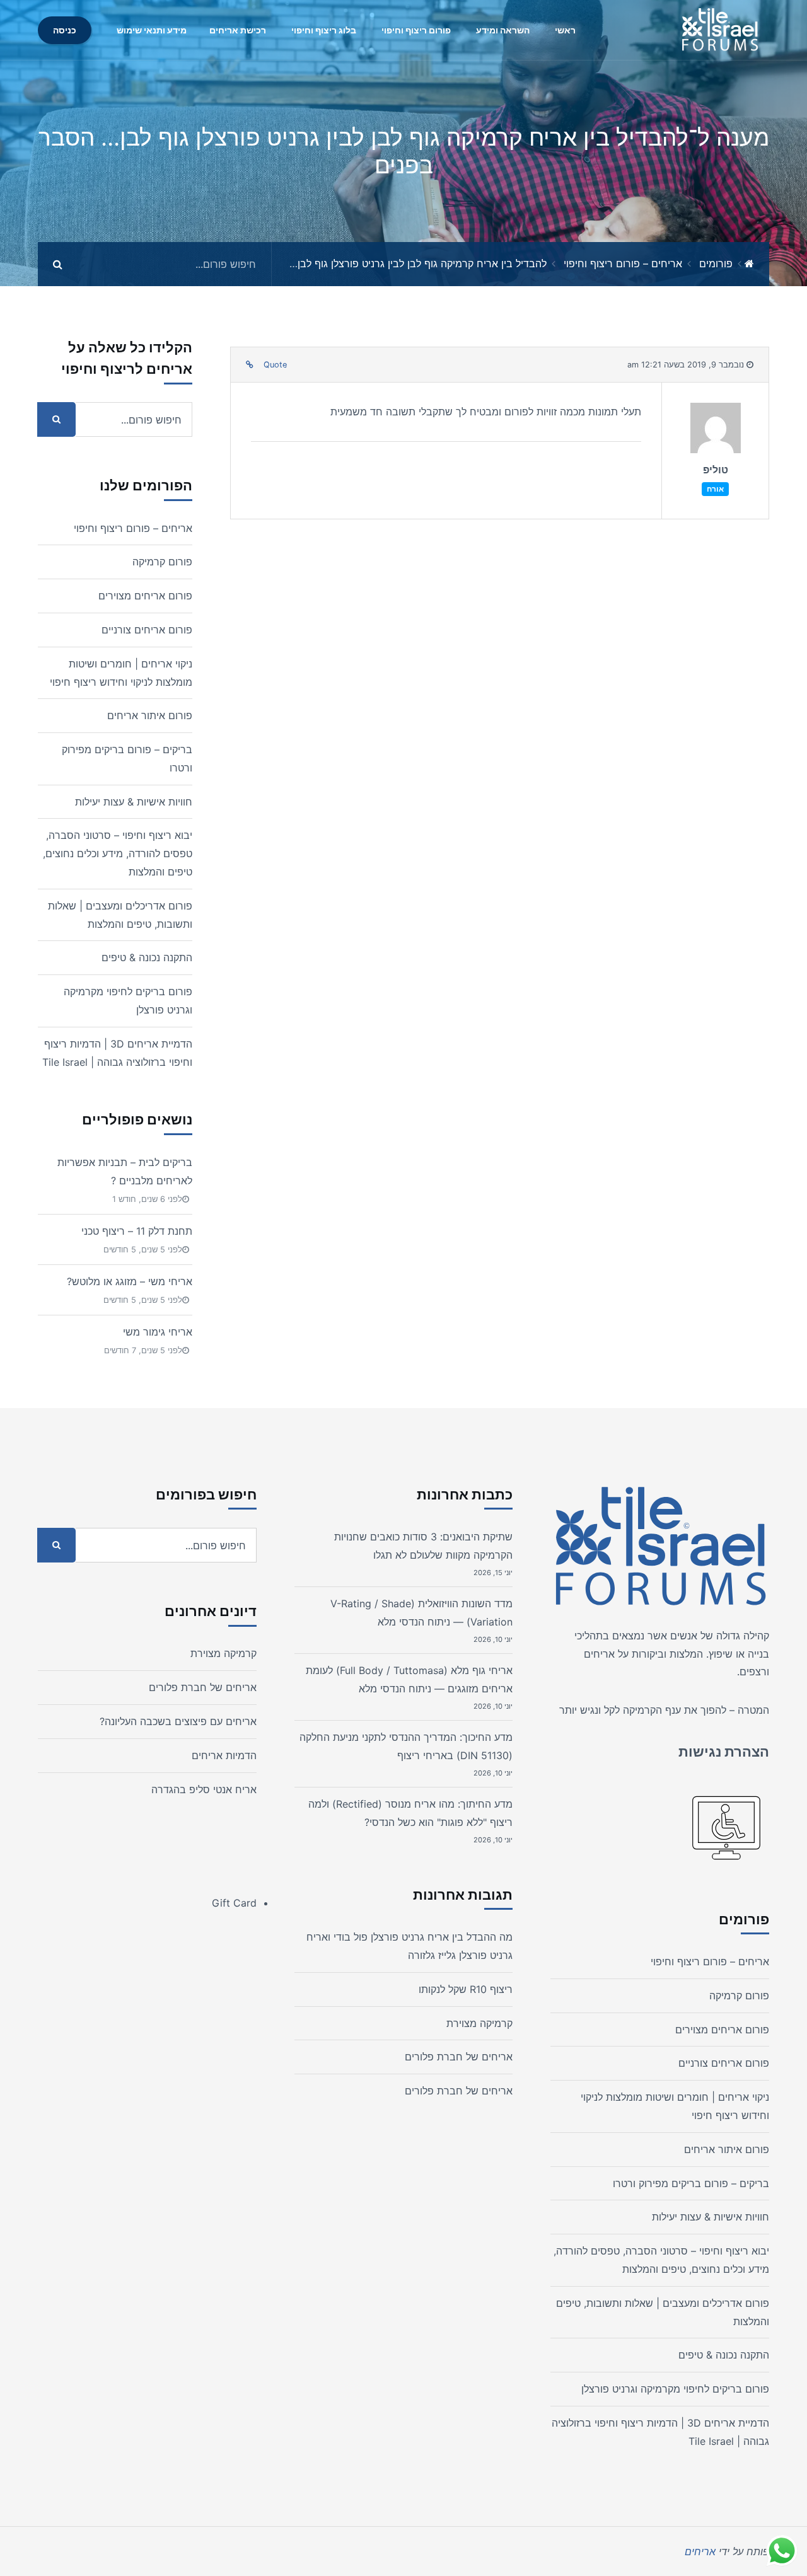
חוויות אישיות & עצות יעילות (134, 802)
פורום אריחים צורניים (147, 630)
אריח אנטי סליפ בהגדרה (204, 1789)
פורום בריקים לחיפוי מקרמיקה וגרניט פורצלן (675, 2389)
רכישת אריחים (238, 30)
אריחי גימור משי (158, 1332)
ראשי (565, 30)
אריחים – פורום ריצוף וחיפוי (623, 263)
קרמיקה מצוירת (479, 2023)
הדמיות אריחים (224, 1755)
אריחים (599, 1654)
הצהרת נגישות (724, 1752)
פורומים (716, 263)
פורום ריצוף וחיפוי (416, 30)
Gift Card (234, 1903)
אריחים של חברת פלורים (459, 2057)
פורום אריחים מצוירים (145, 596)
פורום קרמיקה (162, 562)
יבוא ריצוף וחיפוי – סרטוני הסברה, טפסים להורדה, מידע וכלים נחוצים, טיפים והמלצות (118, 853)
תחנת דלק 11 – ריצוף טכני (137, 1231)
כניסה (65, 30)
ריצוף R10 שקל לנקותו (466, 1989)
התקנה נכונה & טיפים (147, 957)
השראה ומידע (503, 30)
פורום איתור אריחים (150, 715)
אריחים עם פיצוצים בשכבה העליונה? (178, 1721)
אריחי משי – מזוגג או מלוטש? (130, 1281)
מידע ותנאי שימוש (152, 30)
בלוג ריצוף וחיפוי (324, 30)
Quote (275, 365)
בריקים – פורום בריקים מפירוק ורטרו (691, 2183)
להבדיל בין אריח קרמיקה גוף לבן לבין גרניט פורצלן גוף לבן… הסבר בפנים (389, 263)
